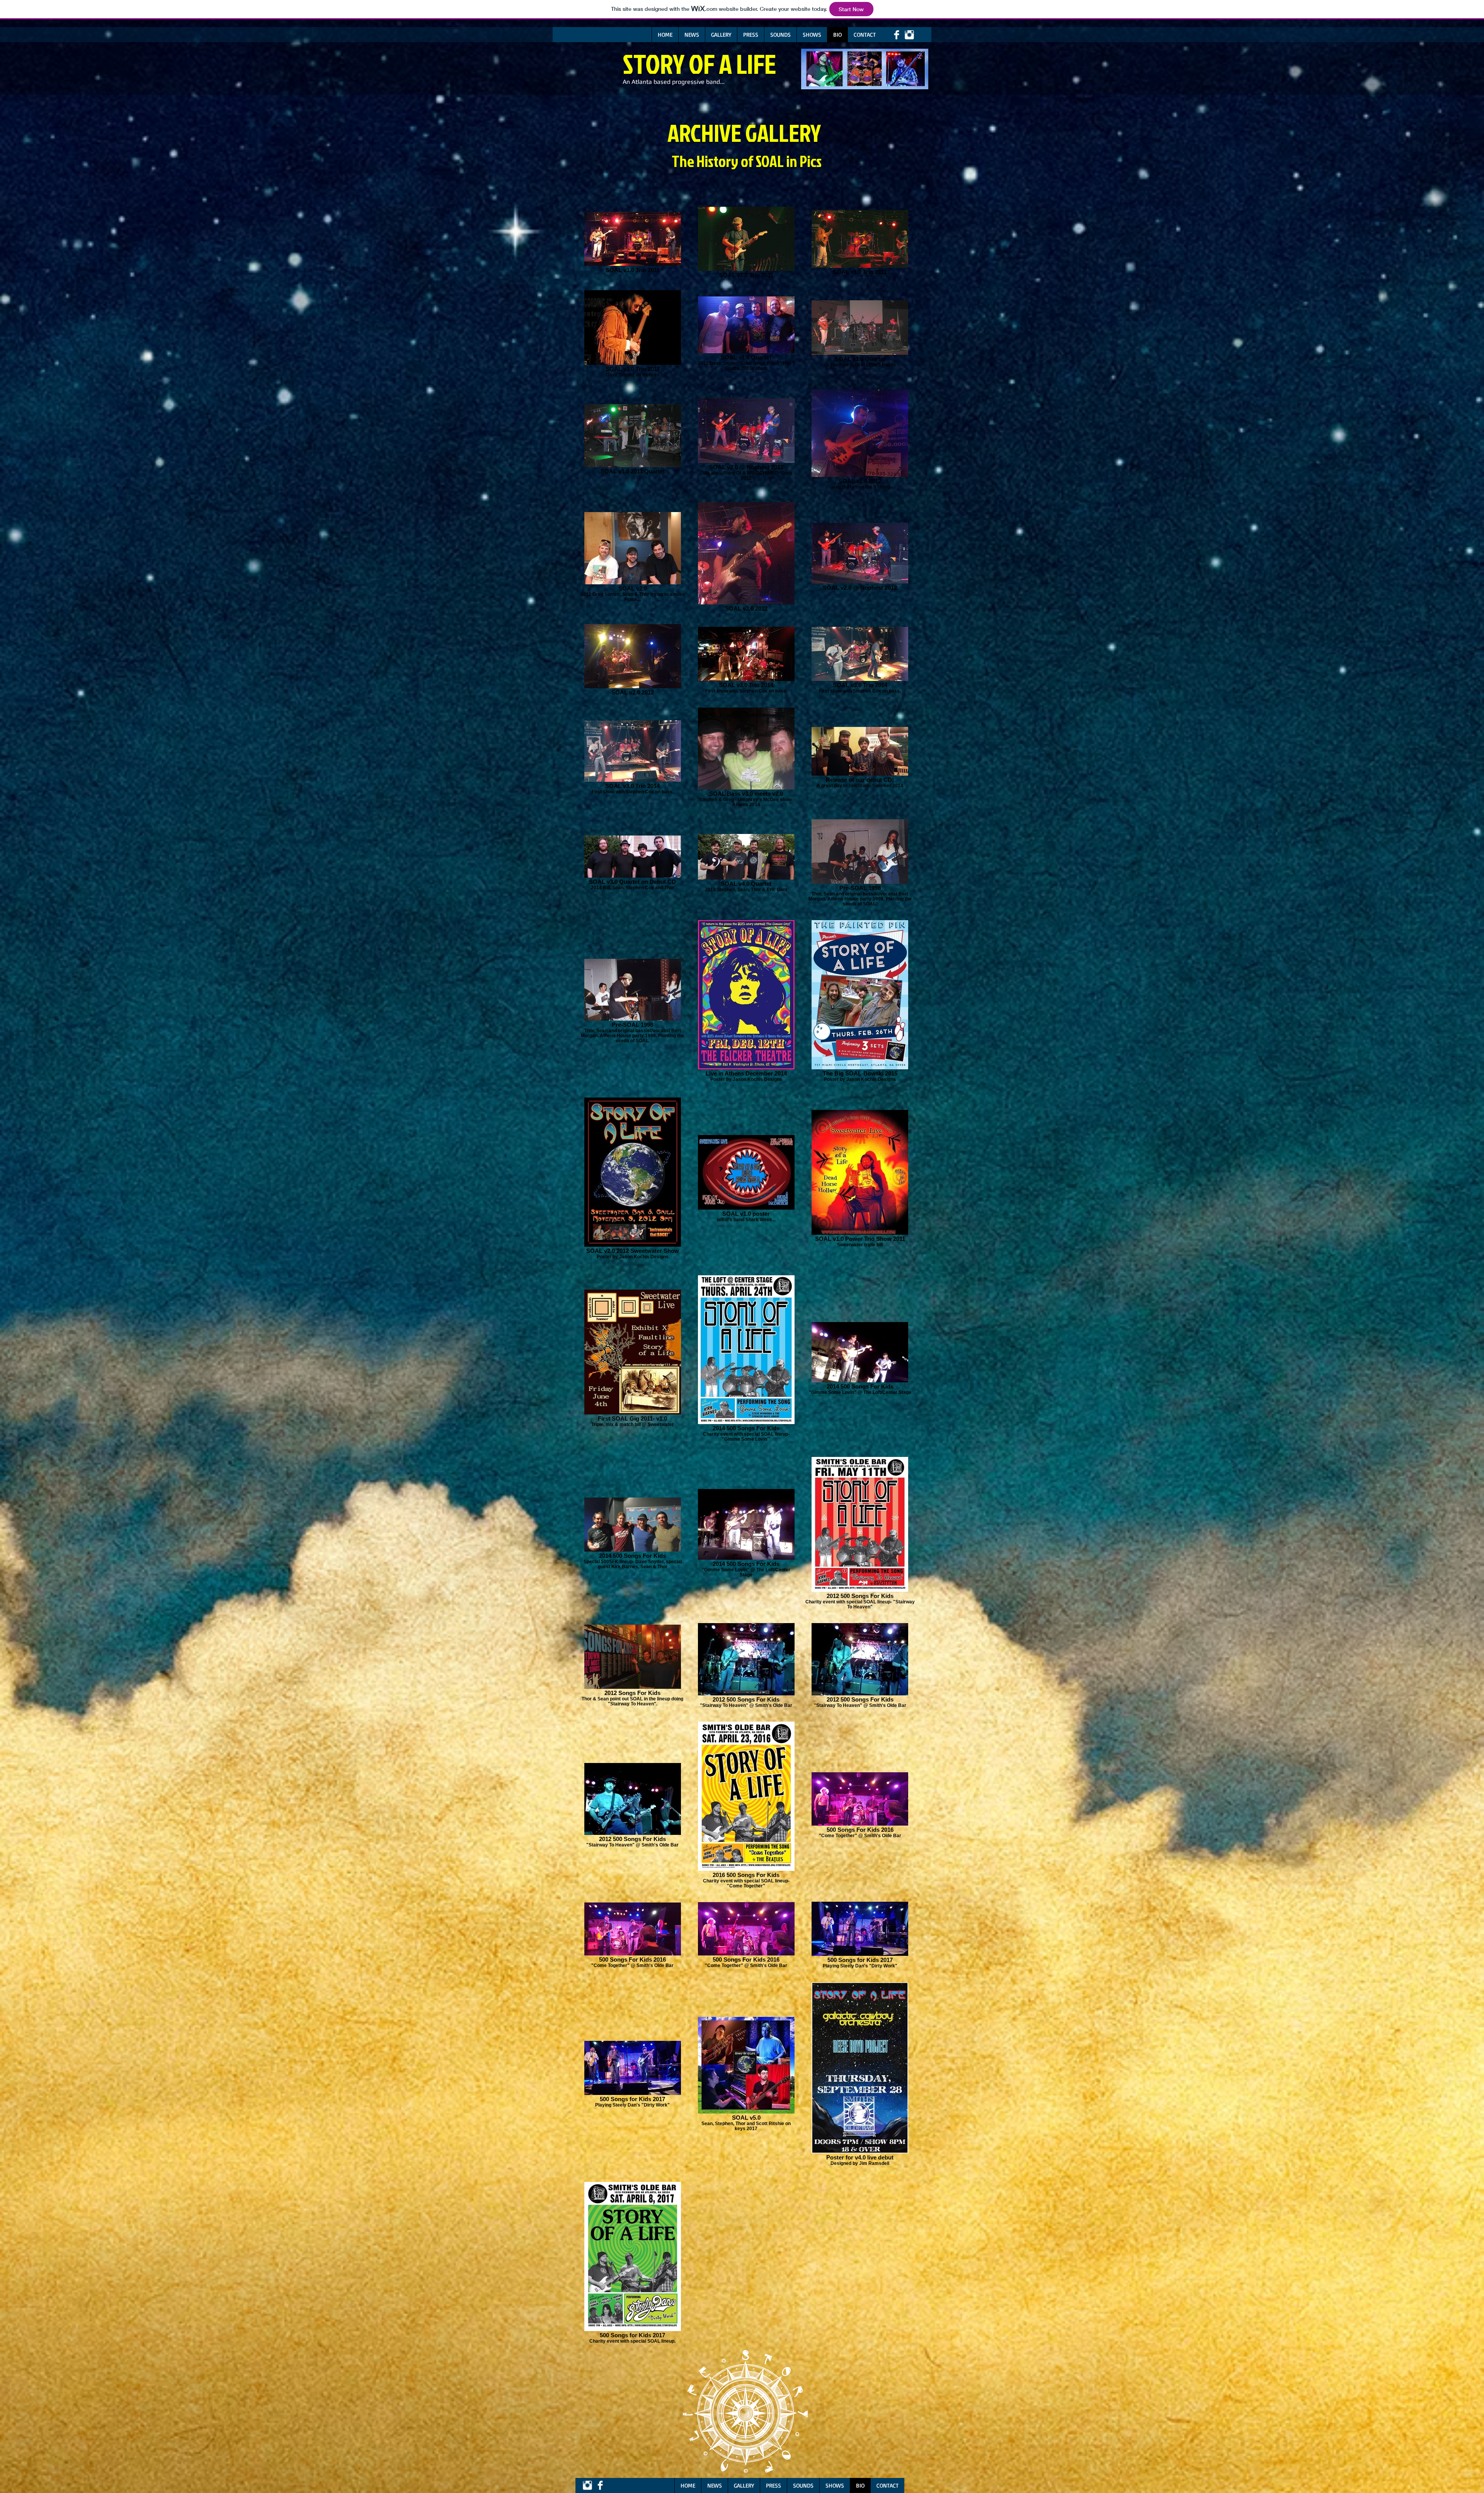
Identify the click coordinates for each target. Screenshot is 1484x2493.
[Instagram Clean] (909, 35)
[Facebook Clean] (897, 35)
